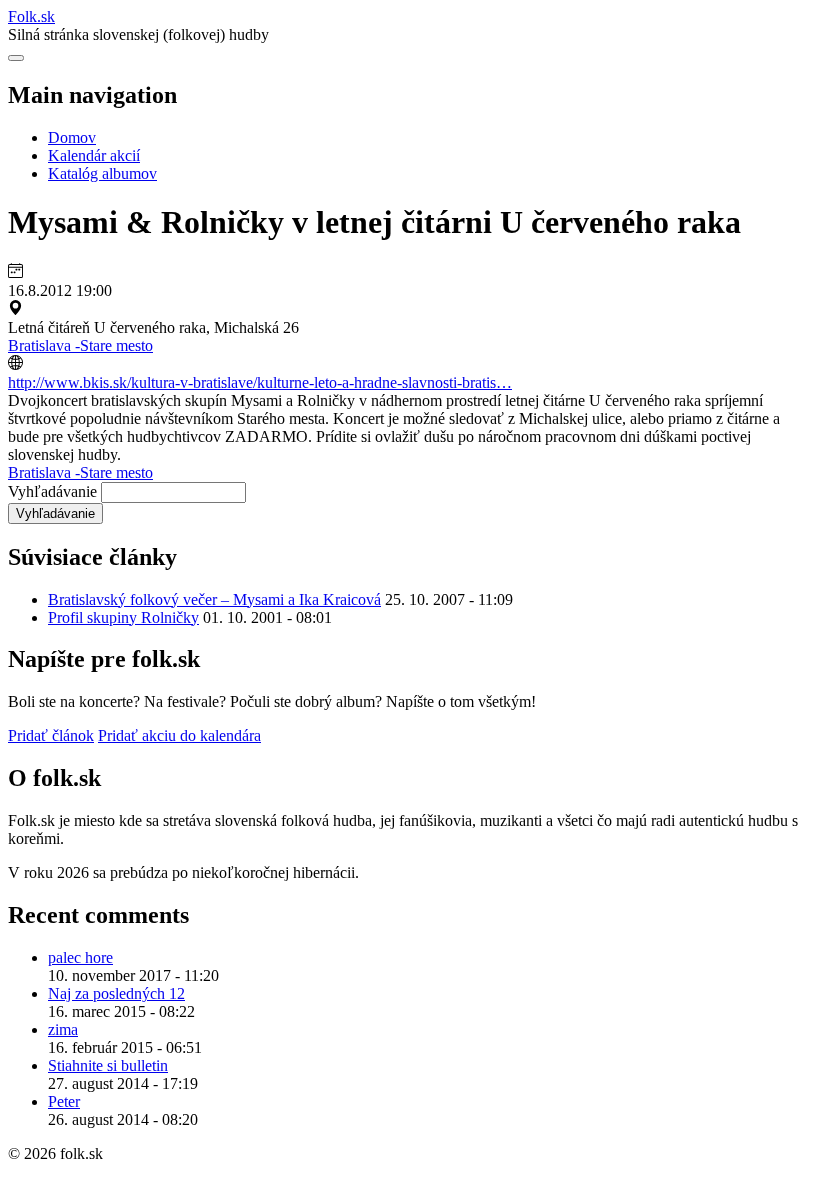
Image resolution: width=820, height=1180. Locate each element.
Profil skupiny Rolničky (123, 617)
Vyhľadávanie (52, 491)
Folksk (31, 16)
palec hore (80, 957)
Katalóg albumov (102, 173)
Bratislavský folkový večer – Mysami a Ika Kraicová (214, 599)
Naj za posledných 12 (116, 993)
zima (63, 1029)
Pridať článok (51, 735)
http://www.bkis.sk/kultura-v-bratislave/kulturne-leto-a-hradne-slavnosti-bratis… (260, 382)
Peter (64, 1101)
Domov (72, 137)
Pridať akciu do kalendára (179, 735)
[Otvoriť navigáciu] (16, 58)
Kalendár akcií (94, 155)
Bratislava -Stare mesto (80, 345)
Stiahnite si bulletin (108, 1065)
